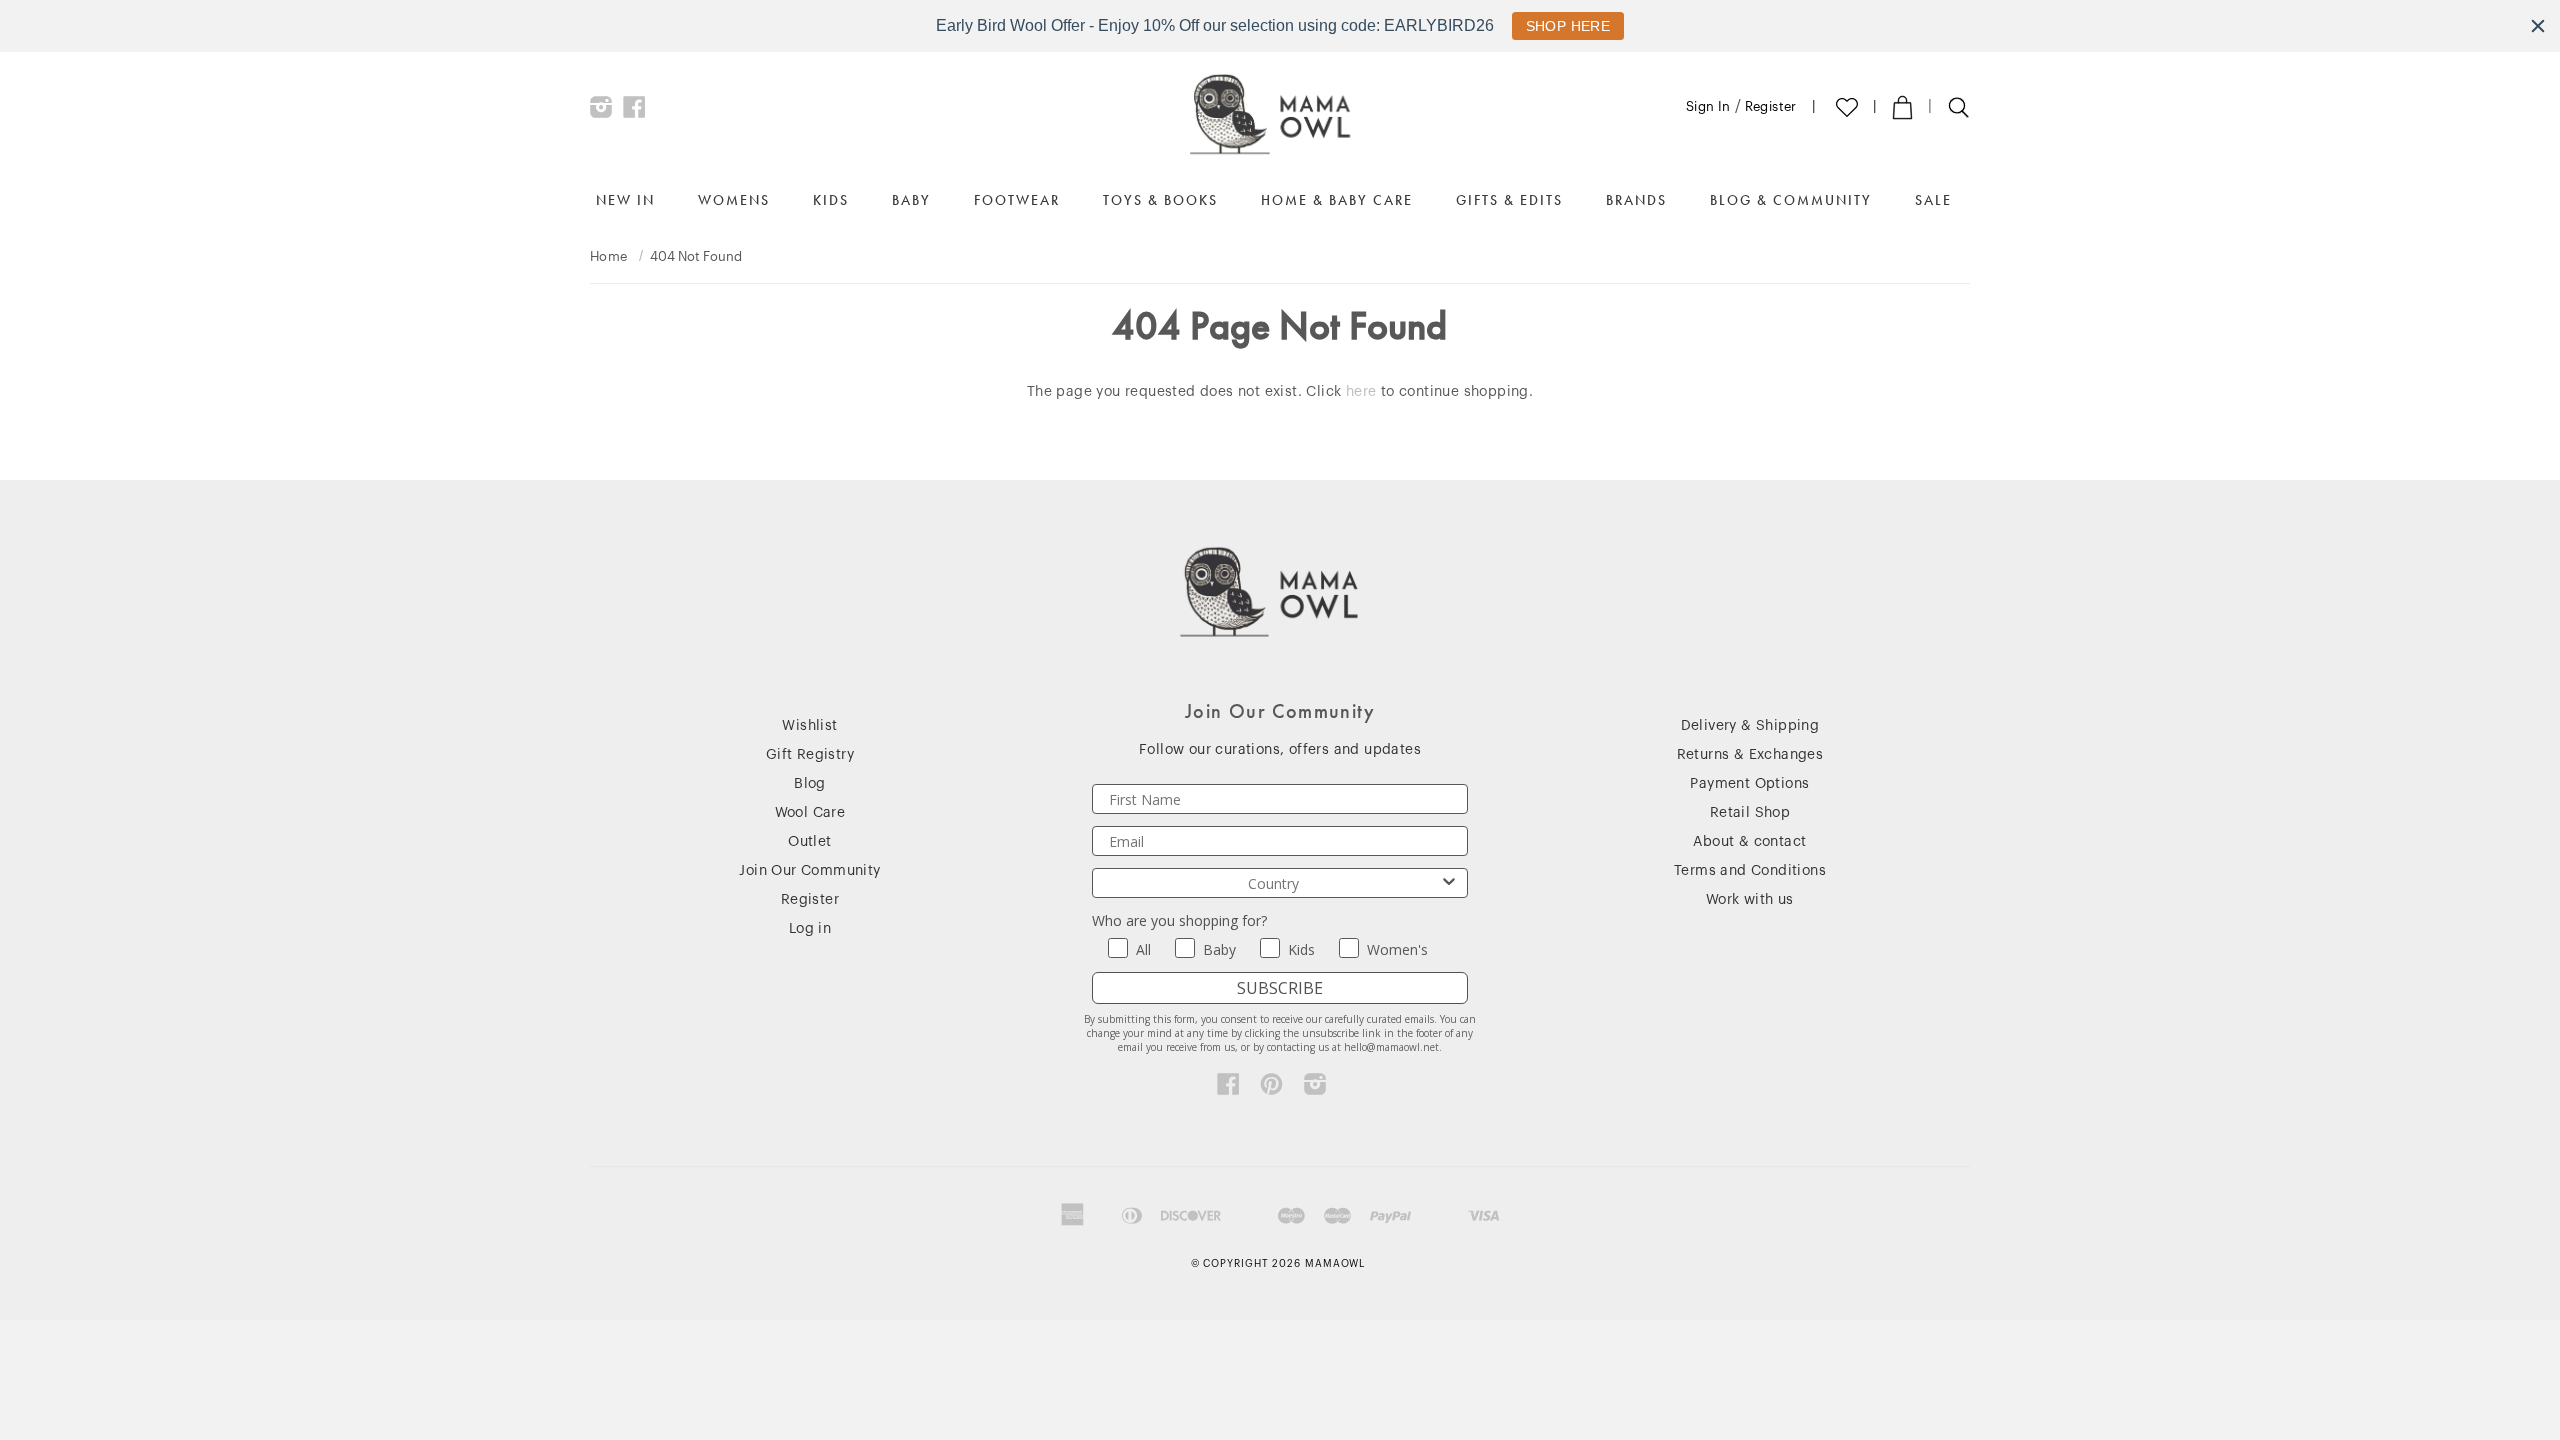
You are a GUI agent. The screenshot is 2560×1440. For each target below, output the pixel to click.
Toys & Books (1160, 200)
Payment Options (1749, 784)
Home (609, 256)
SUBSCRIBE (1280, 988)
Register (1771, 106)
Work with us (1750, 900)
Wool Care (810, 813)
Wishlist (809, 726)
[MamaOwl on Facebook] (634, 112)
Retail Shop (1750, 813)
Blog (810, 784)
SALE (1933, 200)
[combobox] (1274, 883)
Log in (810, 929)
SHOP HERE (1568, 26)
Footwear (1017, 200)
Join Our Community (809, 871)
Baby (911, 200)
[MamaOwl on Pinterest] (1271, 1089)
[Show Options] (1449, 883)
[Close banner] (2538, 26)
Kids (831, 200)
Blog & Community (1791, 200)
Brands (1636, 200)
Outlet (809, 842)
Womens (734, 200)
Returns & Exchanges (1750, 755)
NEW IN (625, 200)
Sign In (1708, 106)
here (1361, 392)
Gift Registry (810, 755)
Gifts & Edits (1509, 200)
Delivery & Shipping (1750, 726)
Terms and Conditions (1750, 871)
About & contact (1749, 842)
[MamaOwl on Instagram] (601, 112)
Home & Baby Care (1337, 200)
